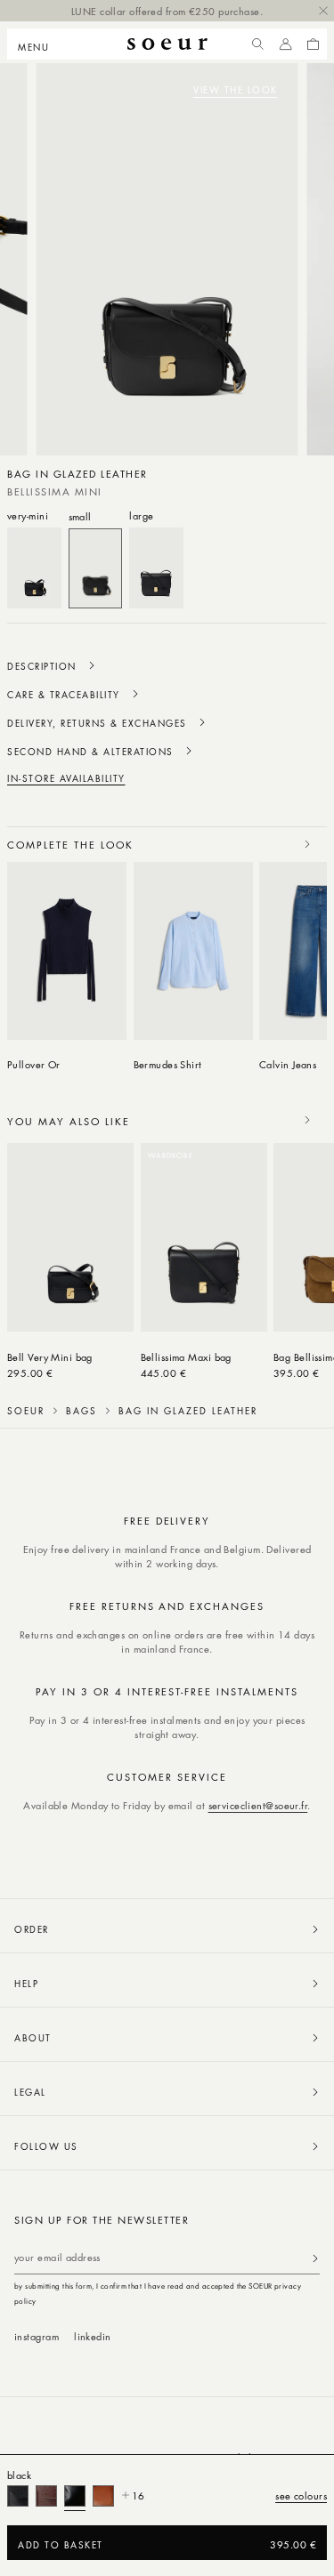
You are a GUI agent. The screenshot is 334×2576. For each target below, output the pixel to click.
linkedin (93, 2336)
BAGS (81, 1411)
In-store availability (66, 778)
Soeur (26, 1411)
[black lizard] (18, 2496)
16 (138, 2495)
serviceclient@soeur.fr (258, 1805)
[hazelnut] (103, 2496)
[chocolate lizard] (46, 2496)
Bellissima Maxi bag (186, 1357)
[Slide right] (307, 844)
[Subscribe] (315, 2258)
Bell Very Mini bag (50, 1357)
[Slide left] (268, 844)
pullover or (34, 1064)
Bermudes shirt (168, 1064)
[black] (75, 2496)
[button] (39, 44)
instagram (37, 2336)
